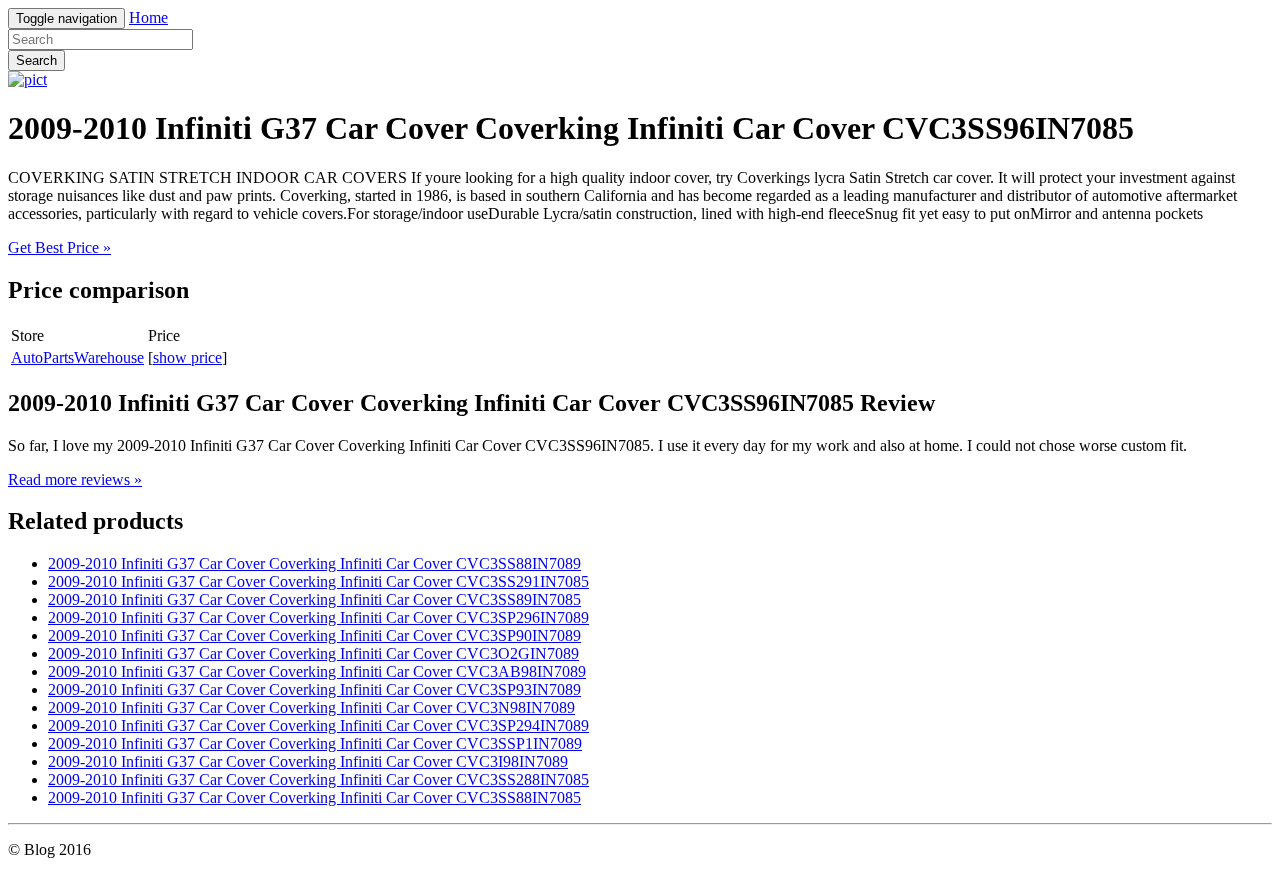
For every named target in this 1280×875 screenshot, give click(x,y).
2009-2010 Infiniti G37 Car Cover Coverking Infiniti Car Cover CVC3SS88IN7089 (314, 563)
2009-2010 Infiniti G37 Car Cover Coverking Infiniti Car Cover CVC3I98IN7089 (308, 761)
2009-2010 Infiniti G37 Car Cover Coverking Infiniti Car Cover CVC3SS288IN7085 (318, 779)
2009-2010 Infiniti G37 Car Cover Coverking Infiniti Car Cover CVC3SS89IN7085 (314, 599)
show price (187, 357)
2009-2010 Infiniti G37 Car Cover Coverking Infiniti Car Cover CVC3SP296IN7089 (318, 617)
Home (148, 17)
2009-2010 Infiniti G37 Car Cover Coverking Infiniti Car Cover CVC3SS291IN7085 (318, 581)
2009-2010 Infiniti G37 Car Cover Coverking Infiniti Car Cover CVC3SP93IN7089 (314, 689)
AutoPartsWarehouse (77, 357)
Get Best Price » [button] (59, 247)
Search (36, 60)
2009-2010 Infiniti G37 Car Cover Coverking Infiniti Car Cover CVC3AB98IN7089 (317, 671)
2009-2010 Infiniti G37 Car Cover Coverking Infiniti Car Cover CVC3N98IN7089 (311, 707)
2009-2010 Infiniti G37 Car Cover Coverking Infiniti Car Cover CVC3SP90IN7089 (314, 635)
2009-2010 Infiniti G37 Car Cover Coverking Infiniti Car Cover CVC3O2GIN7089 (313, 653)
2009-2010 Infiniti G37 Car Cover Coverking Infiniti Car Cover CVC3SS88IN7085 (314, 797)
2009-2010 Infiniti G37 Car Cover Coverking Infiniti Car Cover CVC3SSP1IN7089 (315, 743)
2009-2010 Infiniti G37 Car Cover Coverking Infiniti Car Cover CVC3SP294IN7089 (318, 725)
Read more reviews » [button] (75, 479)
